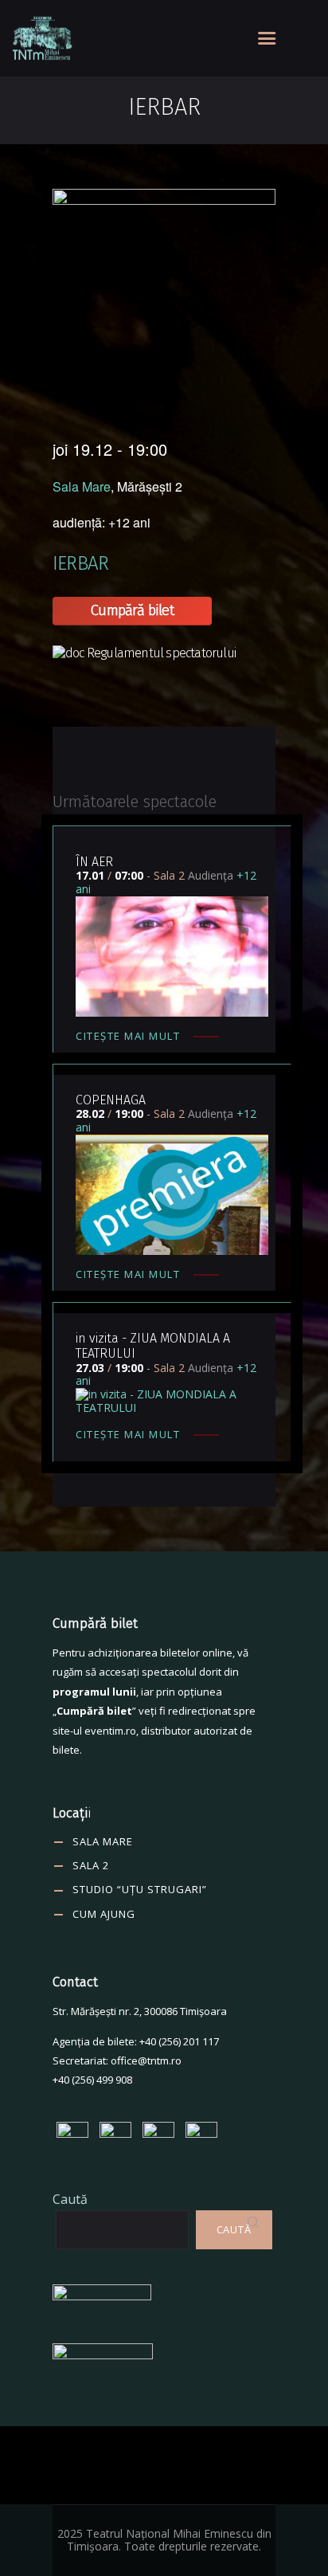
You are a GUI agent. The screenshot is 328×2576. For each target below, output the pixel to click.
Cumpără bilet (132, 610)
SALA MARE (103, 1841)
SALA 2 (91, 1865)
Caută (70, 2199)
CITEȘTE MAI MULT (128, 1036)
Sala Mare (82, 486)
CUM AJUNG (104, 1914)
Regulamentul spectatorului (161, 653)
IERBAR (80, 563)
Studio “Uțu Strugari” (140, 1889)
